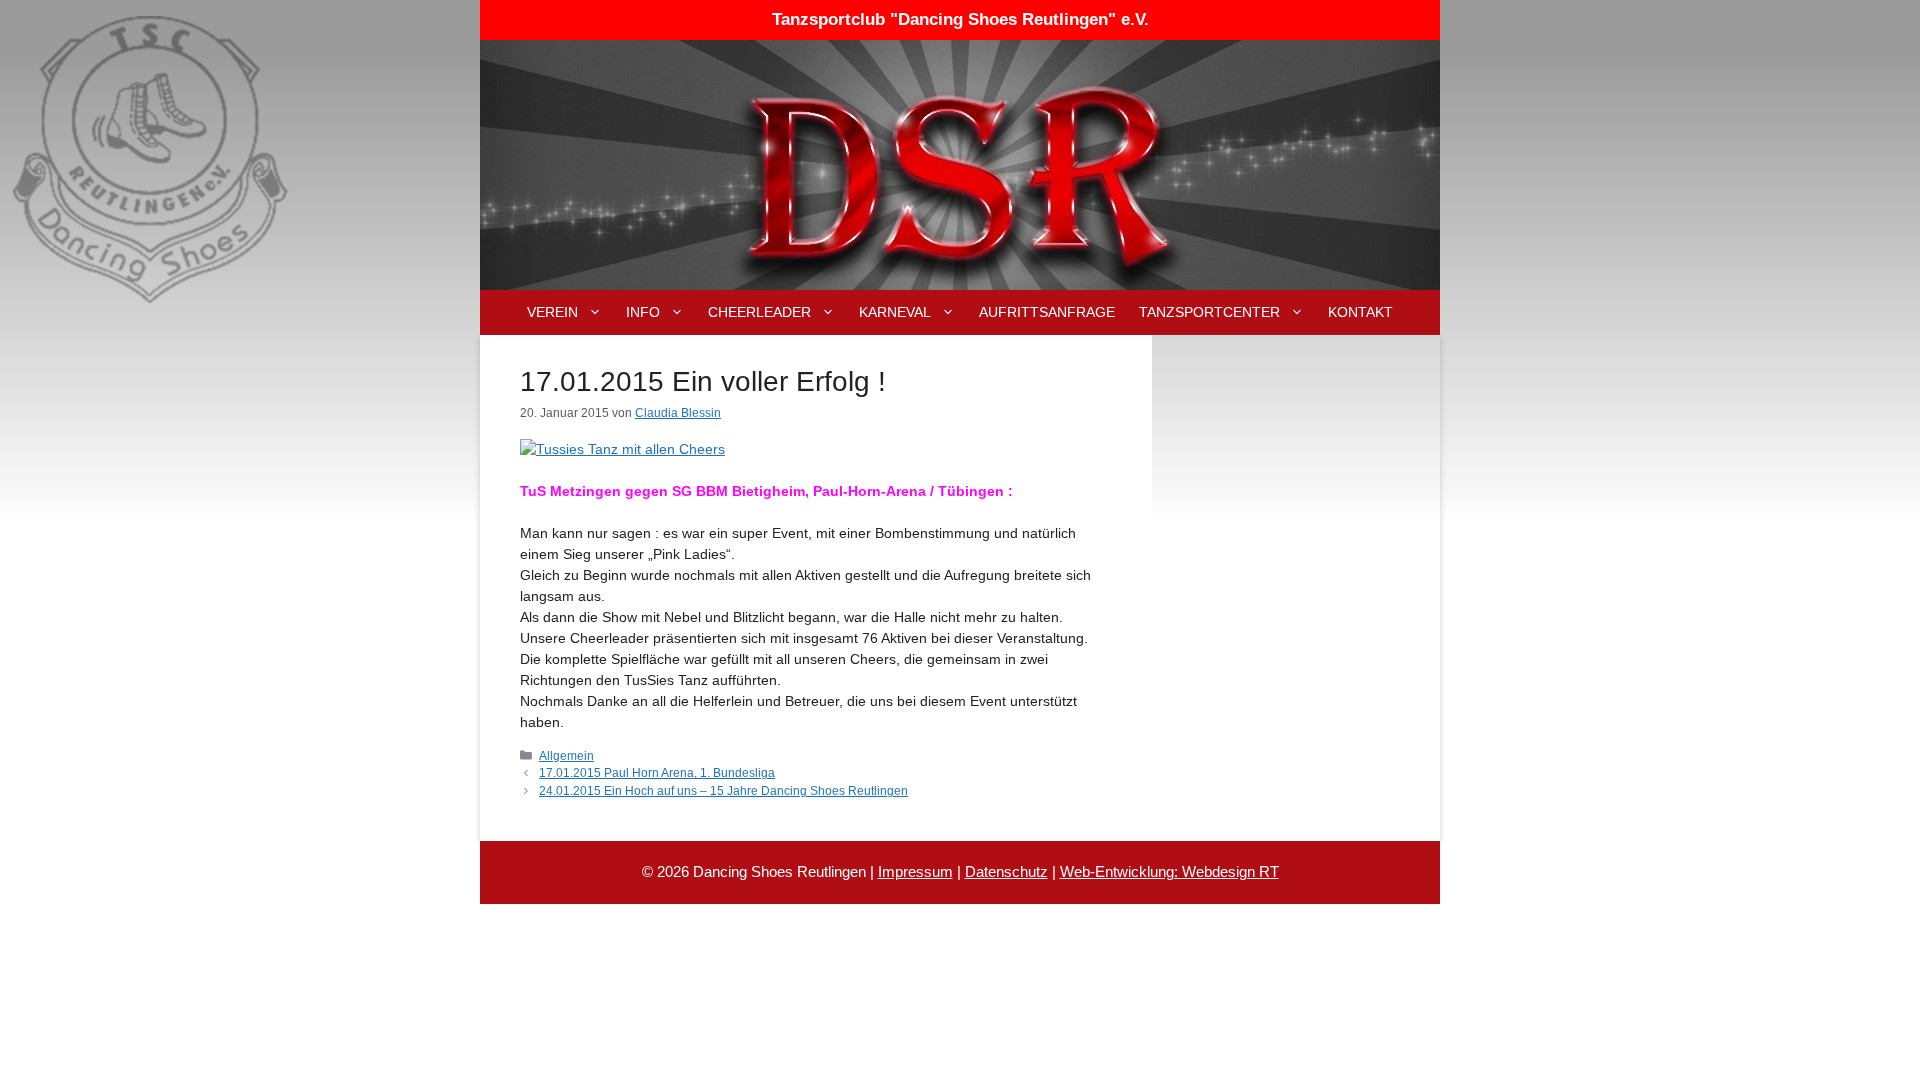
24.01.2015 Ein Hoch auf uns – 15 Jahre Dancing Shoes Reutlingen (723, 791)
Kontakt (1360, 312)
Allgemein (566, 756)
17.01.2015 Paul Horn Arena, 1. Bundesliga (657, 773)
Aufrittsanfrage (1047, 312)
